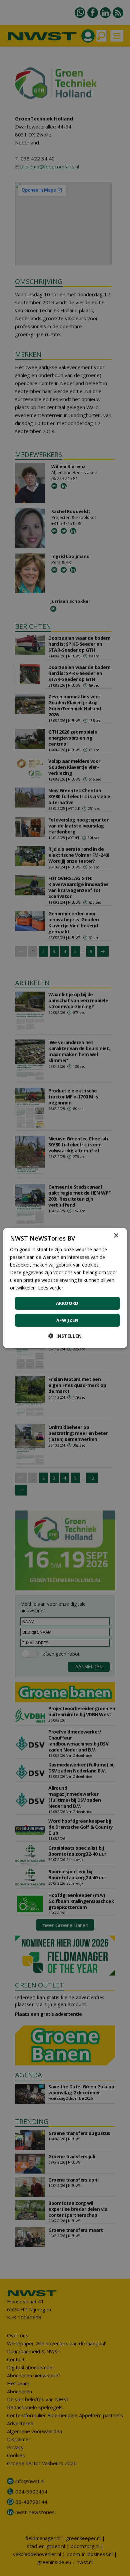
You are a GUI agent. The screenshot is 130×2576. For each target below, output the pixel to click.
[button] (65, 1336)
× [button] (116, 1236)
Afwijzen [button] (67, 1320)
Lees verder (51, 1288)
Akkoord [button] (67, 1303)
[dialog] (65, 1288)
